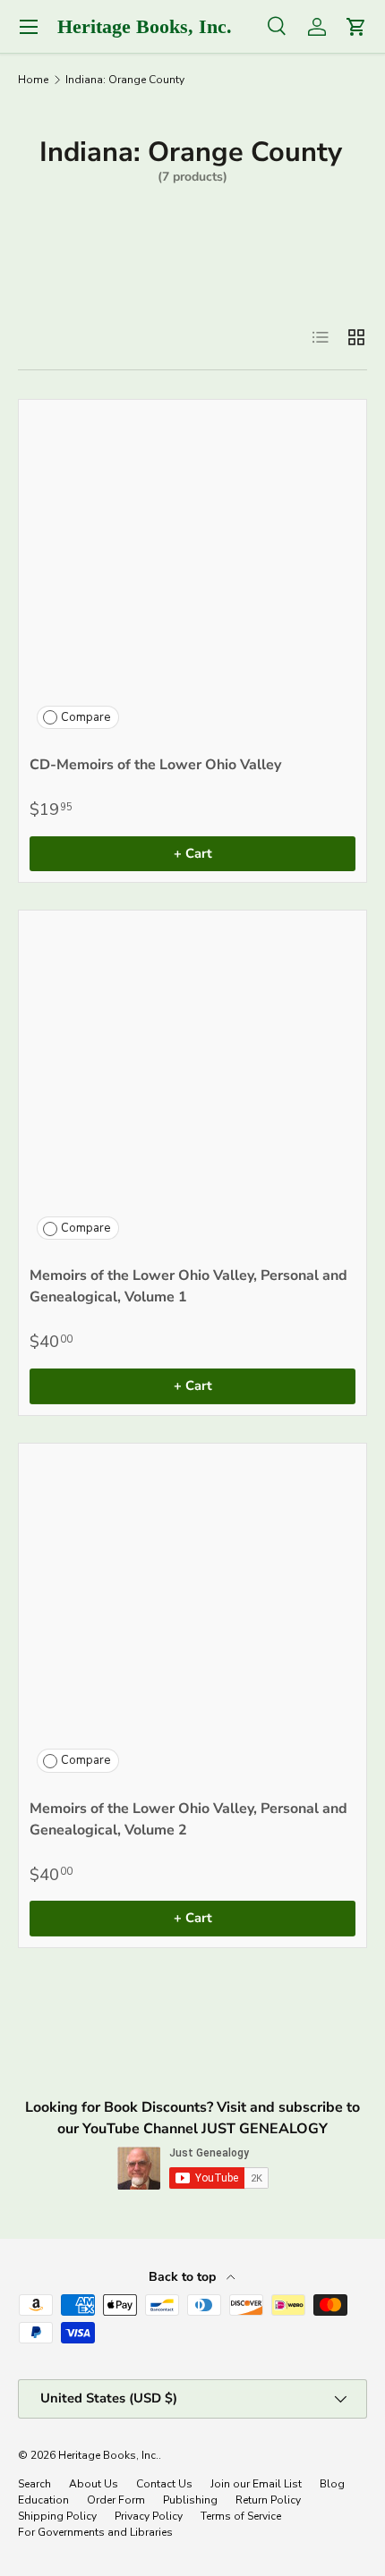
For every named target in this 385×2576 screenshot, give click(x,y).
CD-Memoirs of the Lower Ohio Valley (155, 765)
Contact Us (164, 2484)
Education (43, 2500)
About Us (94, 2484)
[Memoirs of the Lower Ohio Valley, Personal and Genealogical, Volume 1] (192, 1084)
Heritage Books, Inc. (108, 2455)
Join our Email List (256, 2484)
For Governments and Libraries (95, 2532)
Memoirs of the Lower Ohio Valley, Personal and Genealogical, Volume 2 (188, 1819)
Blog (332, 2484)
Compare (86, 717)
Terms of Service (241, 2516)
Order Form (116, 2500)
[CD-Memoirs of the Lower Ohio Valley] (192, 573)
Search (34, 2484)
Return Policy (268, 2500)
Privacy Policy (149, 2516)
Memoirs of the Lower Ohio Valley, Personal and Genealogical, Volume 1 (188, 1286)
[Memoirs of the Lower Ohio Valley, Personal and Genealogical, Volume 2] (192, 1617)
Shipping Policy (57, 2516)
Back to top (184, 2277)
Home (33, 80)
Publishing (190, 2500)
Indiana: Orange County (125, 80)
